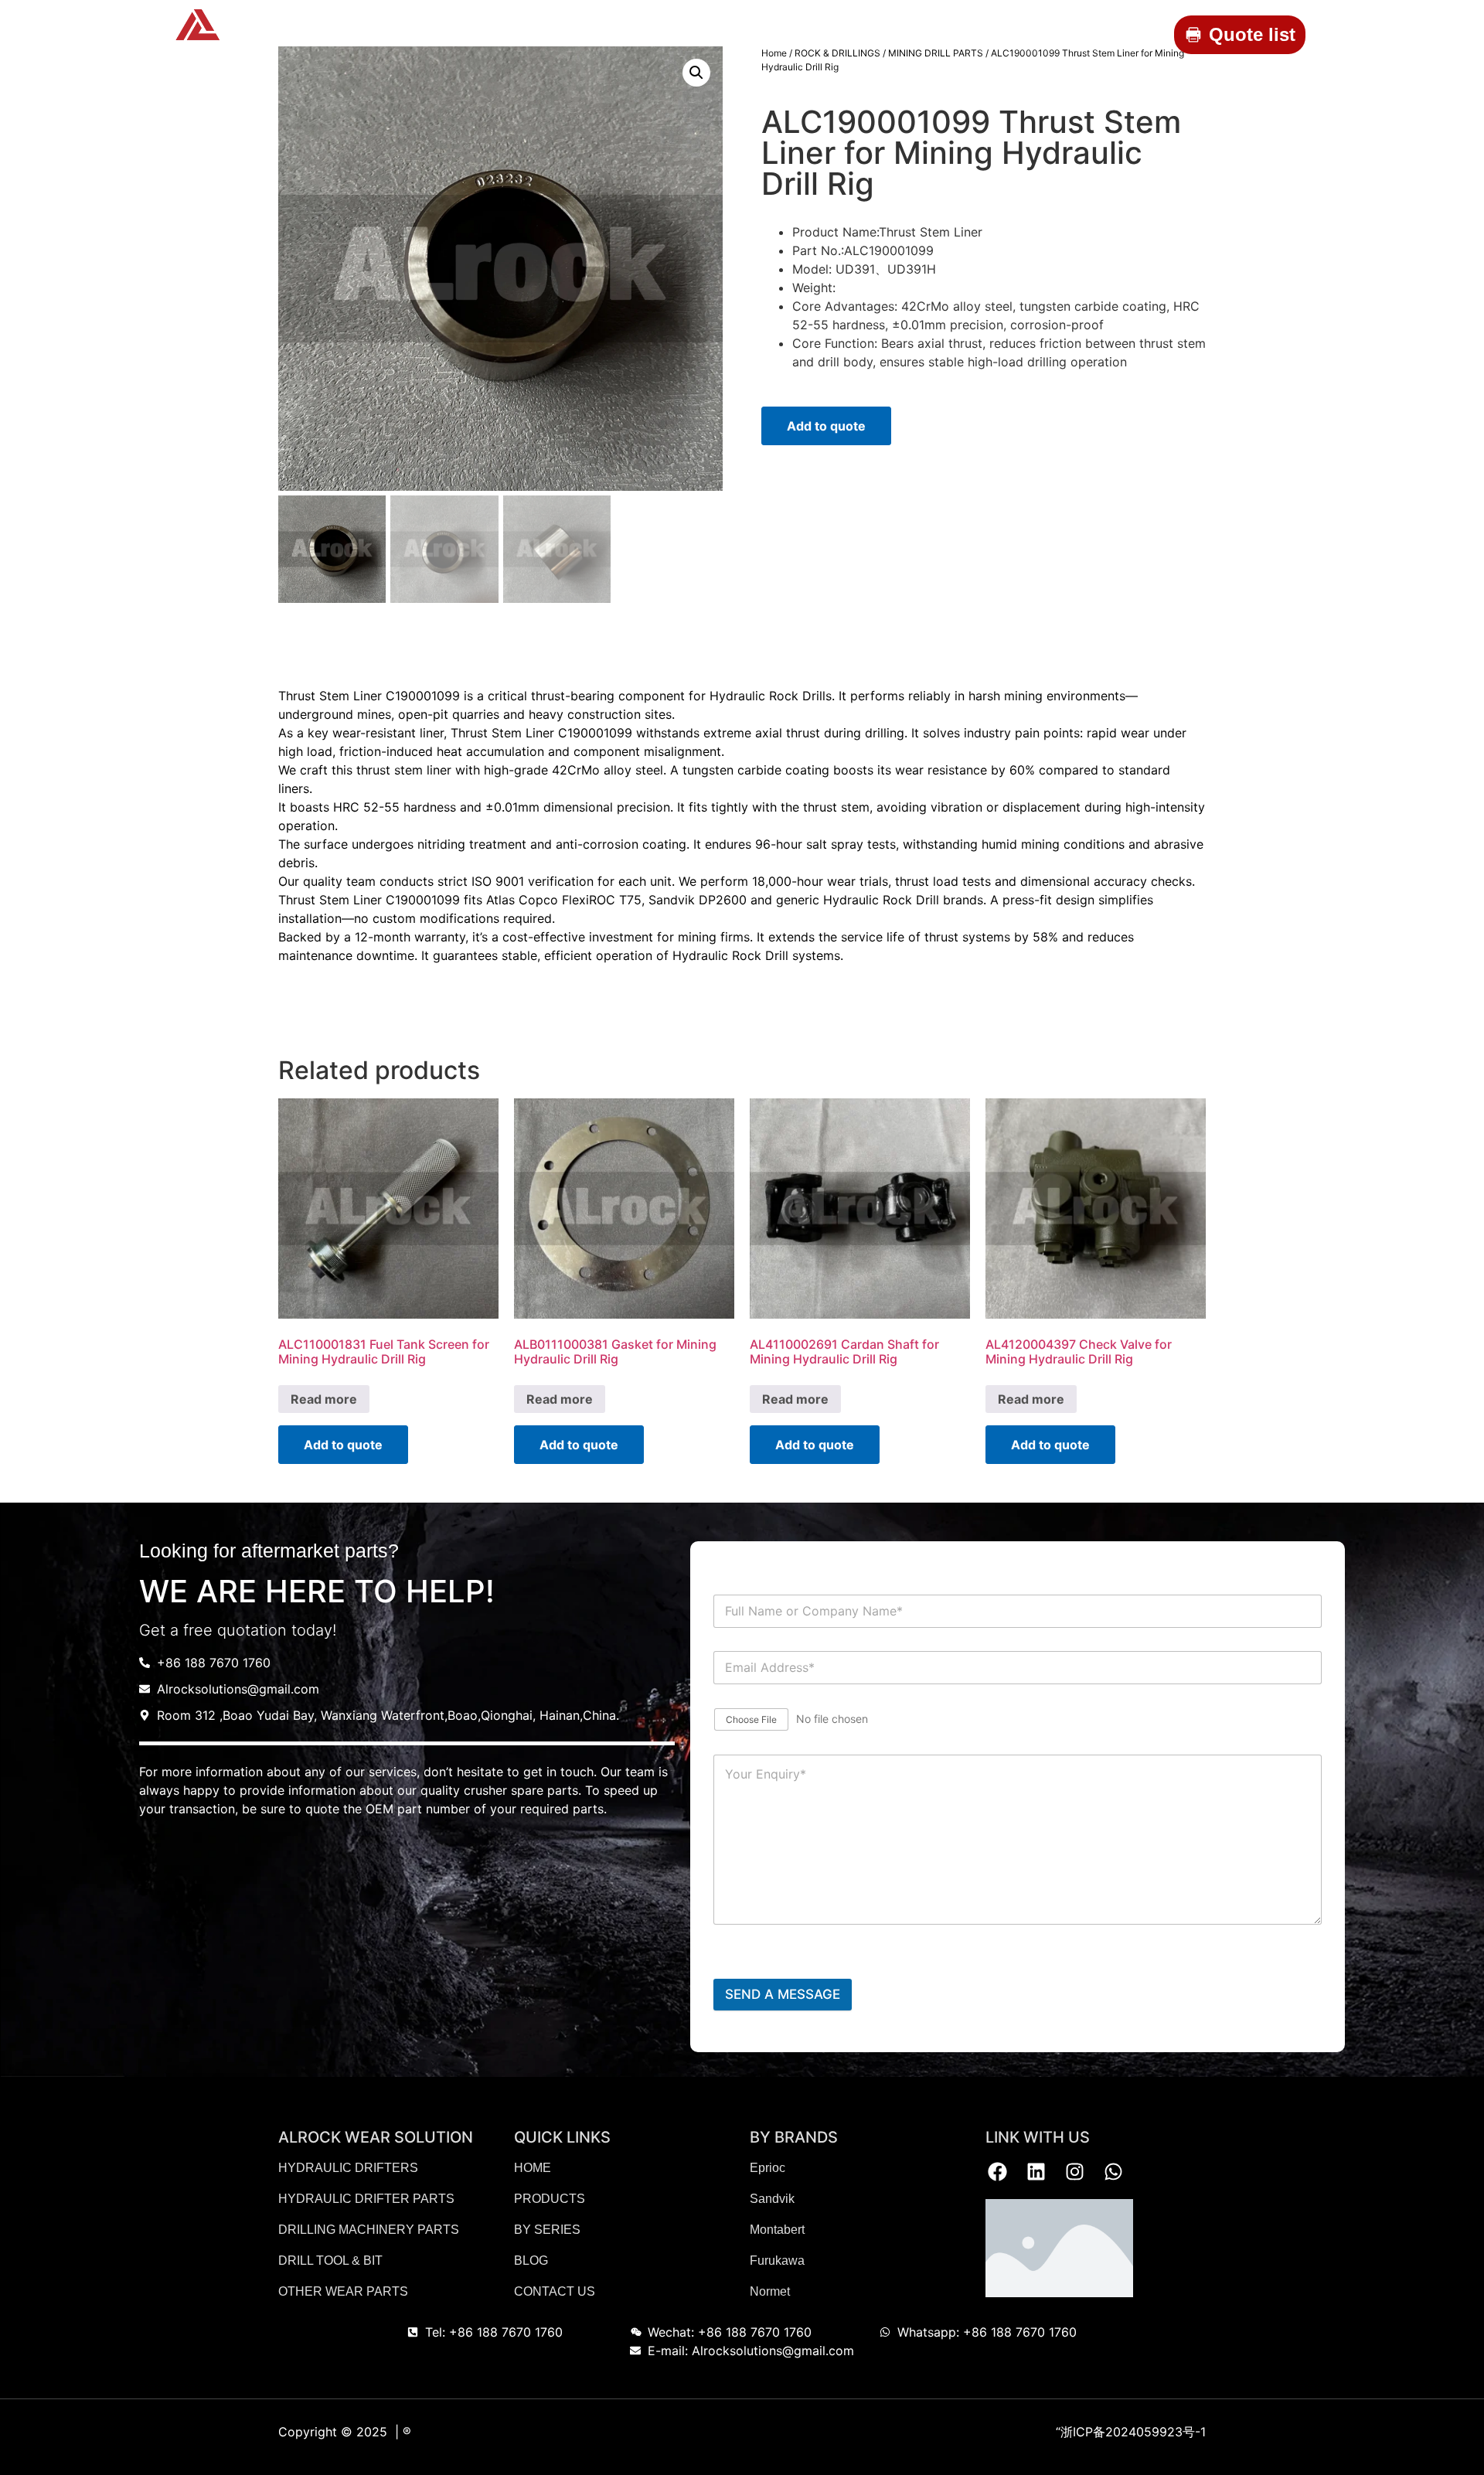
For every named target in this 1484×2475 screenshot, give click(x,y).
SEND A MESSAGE (783, 1994)
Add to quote (826, 426)
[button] (696, 73)
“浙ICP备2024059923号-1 (1131, 2432)
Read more (324, 1399)
